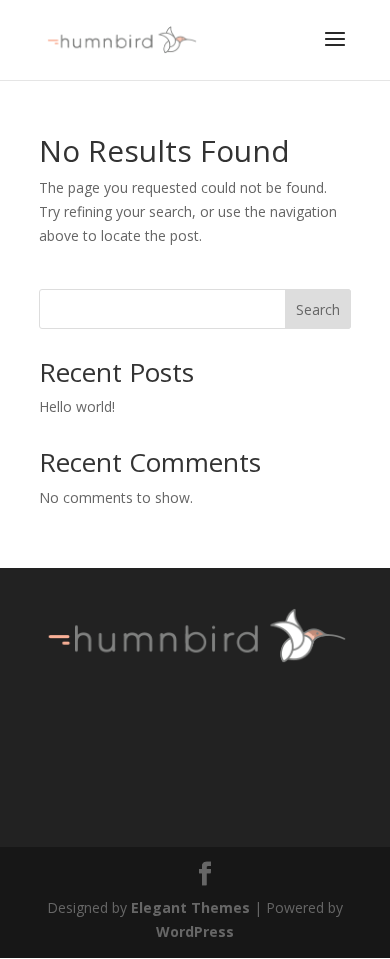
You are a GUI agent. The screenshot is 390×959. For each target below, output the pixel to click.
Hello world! (77, 406)
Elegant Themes (190, 907)
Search (318, 309)
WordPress (195, 931)
